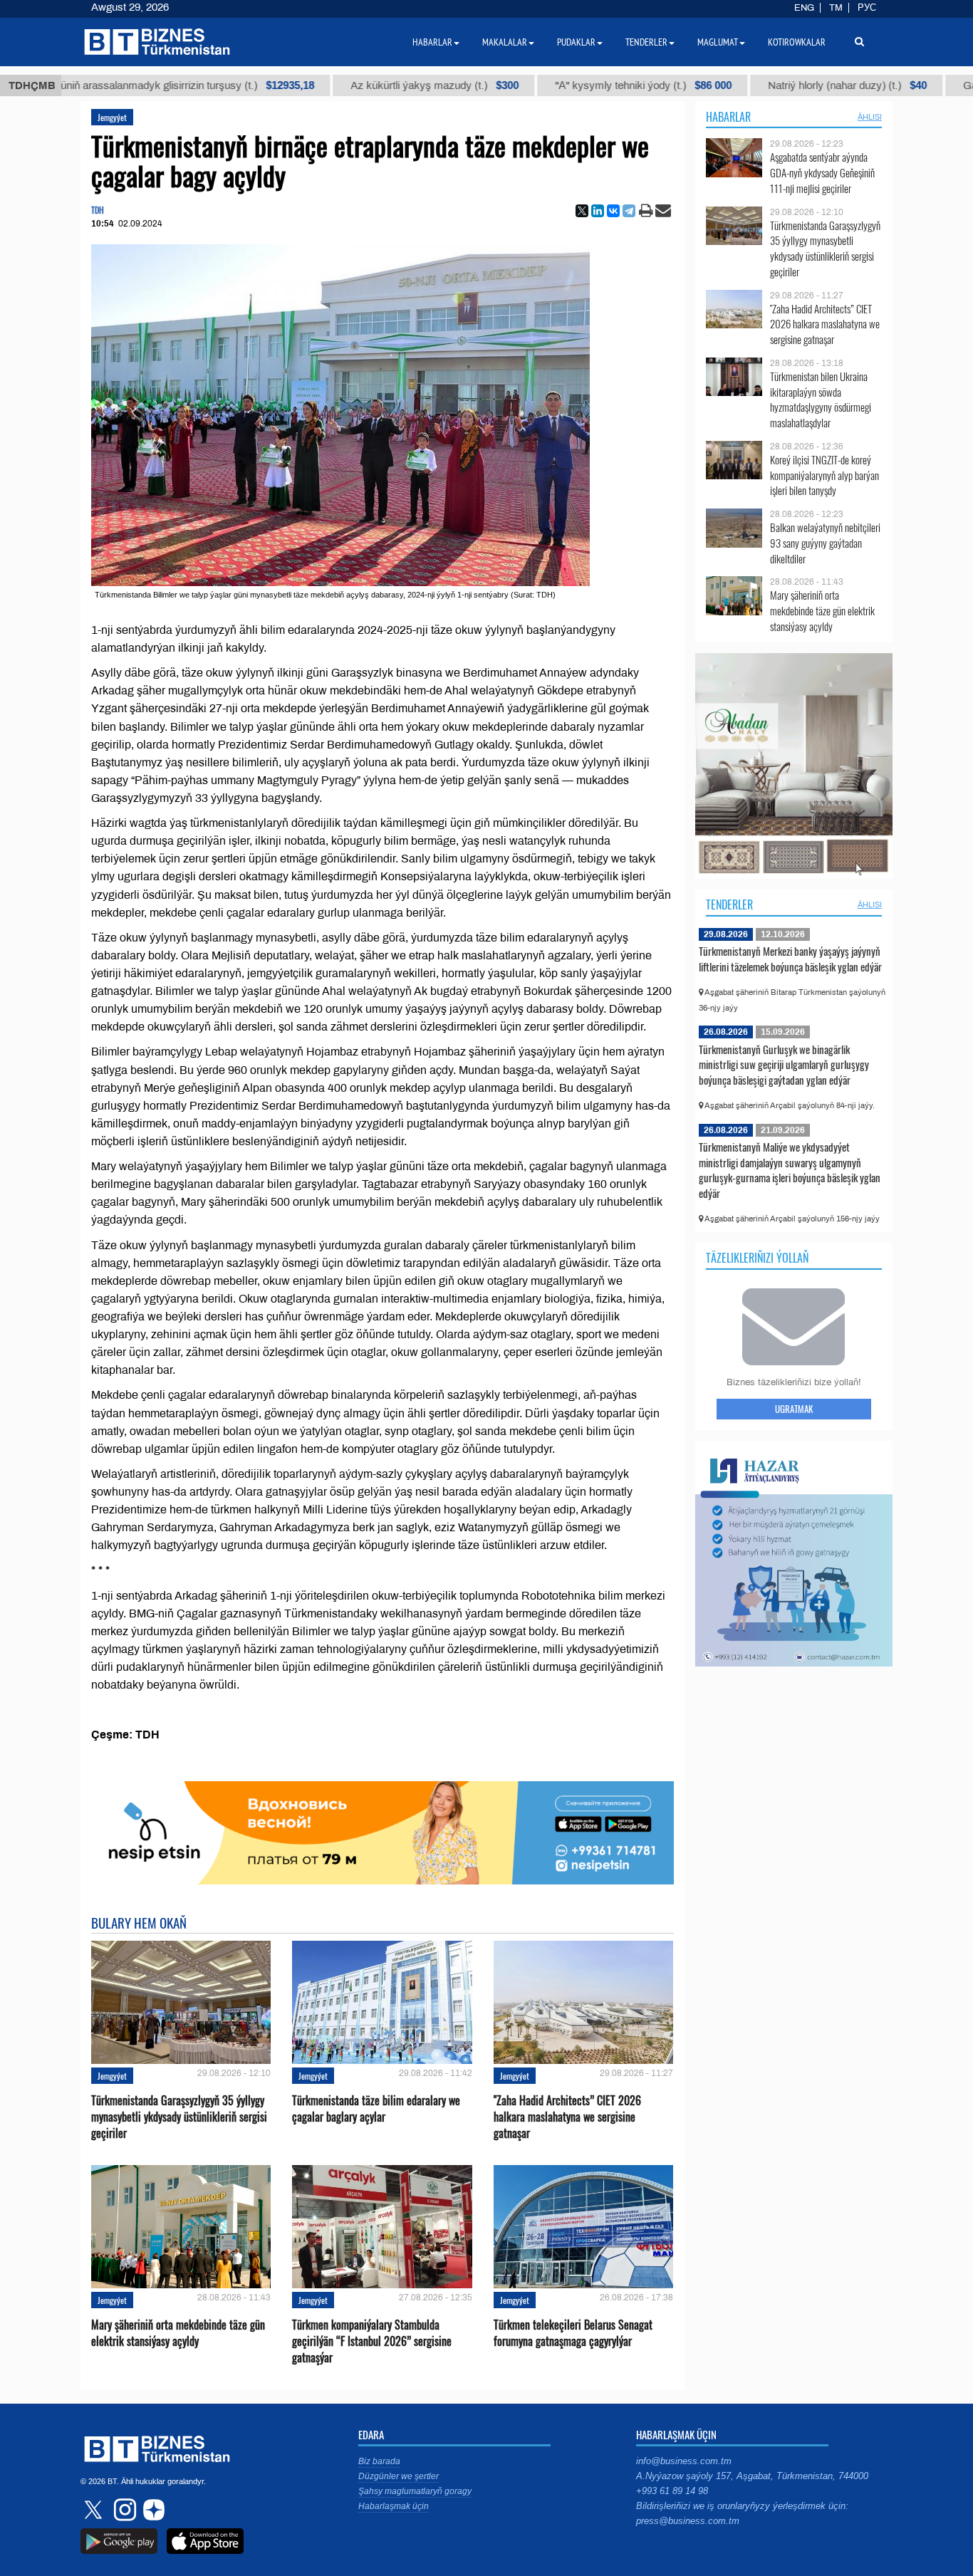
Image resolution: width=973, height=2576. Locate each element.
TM (836, 8)
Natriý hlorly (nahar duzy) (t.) (759, 85)
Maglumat (718, 42)
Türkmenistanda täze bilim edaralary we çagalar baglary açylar (376, 2109)
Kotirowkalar (797, 42)
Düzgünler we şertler (399, 2476)
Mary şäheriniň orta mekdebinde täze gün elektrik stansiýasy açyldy (178, 2333)
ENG (804, 8)
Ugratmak (794, 1409)
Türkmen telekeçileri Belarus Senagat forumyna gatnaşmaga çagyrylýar (573, 2333)
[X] (582, 211)
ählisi (870, 117)
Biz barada (379, 2461)
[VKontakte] (613, 211)
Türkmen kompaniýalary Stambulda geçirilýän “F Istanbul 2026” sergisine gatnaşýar (372, 2341)
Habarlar (728, 117)
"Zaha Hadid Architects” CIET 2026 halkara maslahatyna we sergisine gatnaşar (567, 2117)
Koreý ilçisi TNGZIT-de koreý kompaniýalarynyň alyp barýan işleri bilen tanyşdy (824, 475)
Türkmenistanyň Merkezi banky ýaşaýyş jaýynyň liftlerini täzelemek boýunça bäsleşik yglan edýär (790, 959)
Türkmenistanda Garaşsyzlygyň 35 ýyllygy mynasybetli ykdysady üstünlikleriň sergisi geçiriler (179, 2117)
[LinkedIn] (598, 211)
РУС (867, 8)
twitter (95, 2510)
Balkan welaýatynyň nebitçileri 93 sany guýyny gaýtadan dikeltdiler (825, 543)
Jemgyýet (112, 117)
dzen (152, 2510)
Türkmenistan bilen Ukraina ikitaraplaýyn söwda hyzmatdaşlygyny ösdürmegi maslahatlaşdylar (821, 400)
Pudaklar (576, 42)
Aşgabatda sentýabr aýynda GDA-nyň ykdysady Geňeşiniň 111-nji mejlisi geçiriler (822, 173)
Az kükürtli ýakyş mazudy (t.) (346, 85)
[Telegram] (629, 211)
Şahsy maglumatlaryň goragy (415, 2491)
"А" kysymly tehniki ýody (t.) (555, 85)
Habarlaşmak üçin (394, 2506)
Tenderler (729, 904)
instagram (123, 2510)
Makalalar (505, 42)
